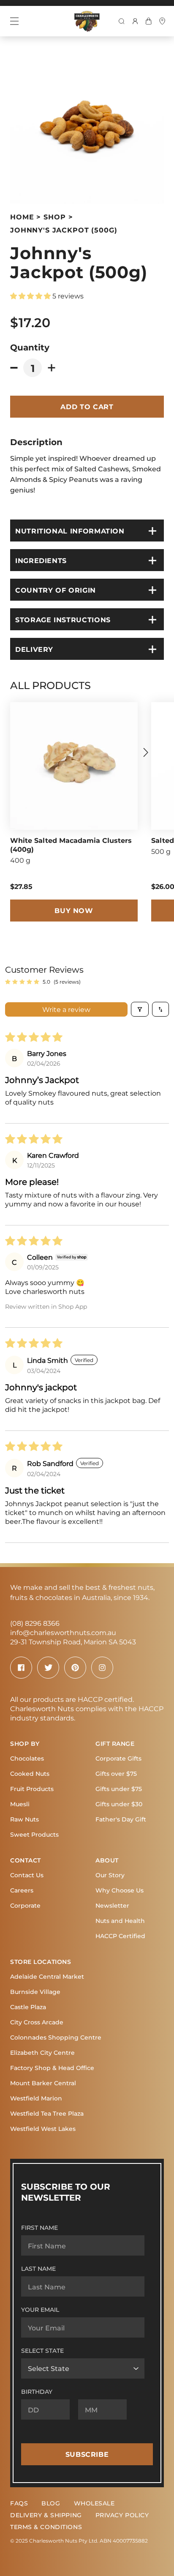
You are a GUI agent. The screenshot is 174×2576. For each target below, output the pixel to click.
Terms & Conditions (46, 2527)
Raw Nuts (24, 1819)
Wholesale (94, 2503)
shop (54, 217)
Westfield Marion (36, 2098)
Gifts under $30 (119, 1804)
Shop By (25, 1743)
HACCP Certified (120, 1936)
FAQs (19, 2503)
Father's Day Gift (121, 1819)
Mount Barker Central (43, 2083)
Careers (22, 1890)
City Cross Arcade (37, 2022)
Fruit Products (32, 1789)
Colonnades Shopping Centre (56, 2037)
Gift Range (115, 1743)
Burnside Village (35, 1992)
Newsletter (112, 1905)
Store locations (41, 1962)
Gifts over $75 (116, 1773)
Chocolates (27, 1758)
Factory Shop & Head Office (52, 2068)
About (107, 1860)
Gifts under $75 (119, 1789)
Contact (26, 1860)
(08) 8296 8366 (35, 1623)
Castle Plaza (28, 2007)
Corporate (25, 1905)
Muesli (20, 1804)
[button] (31, 296)
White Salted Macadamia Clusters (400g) (71, 845)
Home (22, 217)
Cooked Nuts (30, 1773)
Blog (51, 2503)
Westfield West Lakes (43, 2129)
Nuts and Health (120, 1921)
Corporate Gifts (118, 1758)
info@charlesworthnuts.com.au (63, 1632)
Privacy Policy (122, 2515)
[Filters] (140, 1009)
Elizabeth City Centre (42, 2052)
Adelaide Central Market (47, 1976)
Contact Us (27, 1875)
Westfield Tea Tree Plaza (47, 2113)
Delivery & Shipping (46, 2515)
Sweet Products (34, 1834)
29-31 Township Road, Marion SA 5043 (73, 1642)
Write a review (66, 1009)
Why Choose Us (120, 1890)
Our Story (110, 1875)
